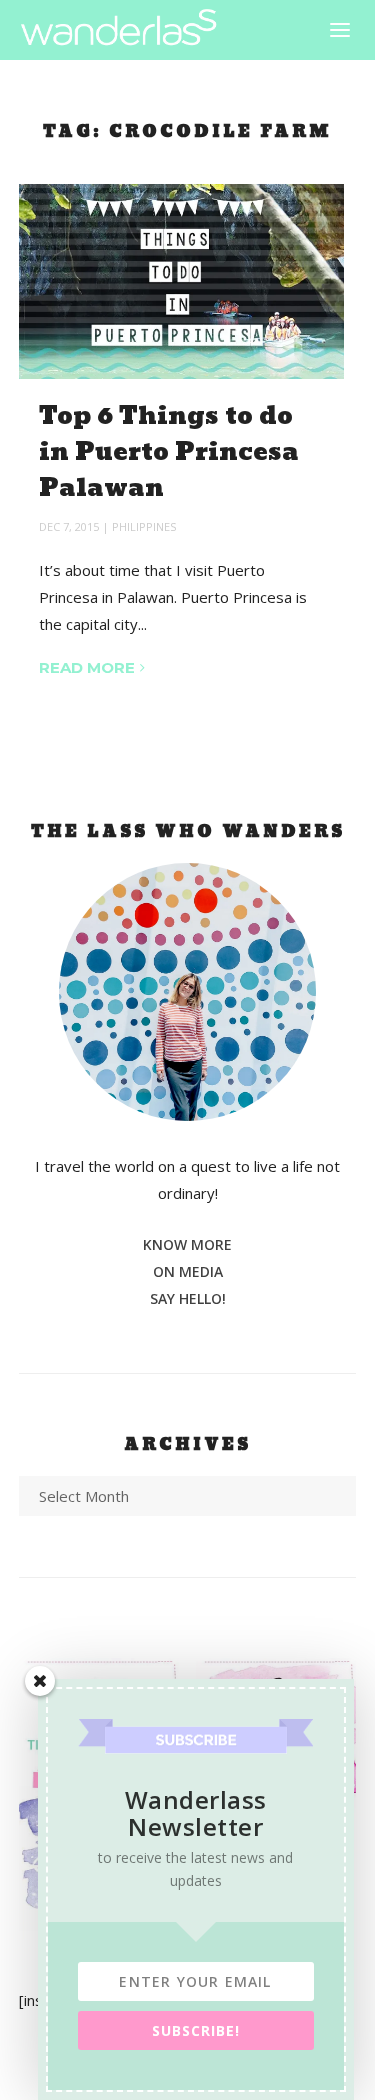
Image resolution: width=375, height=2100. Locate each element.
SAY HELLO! (188, 1298)
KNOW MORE (187, 1244)
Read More (87, 667)
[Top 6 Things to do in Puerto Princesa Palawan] (182, 281)
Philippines (144, 526)
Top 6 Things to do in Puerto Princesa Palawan (169, 452)
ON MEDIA (188, 1271)
